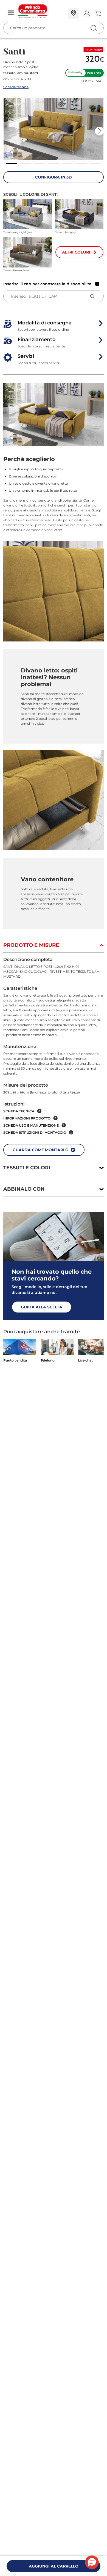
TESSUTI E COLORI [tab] (27, 1168)
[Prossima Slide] (99, 131)
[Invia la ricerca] (94, 28)
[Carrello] (98, 13)
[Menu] (11, 13)
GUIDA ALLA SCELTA (42, 1307)
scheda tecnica (19, 1111)
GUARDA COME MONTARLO (41, 1150)
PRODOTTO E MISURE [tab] (31, 945)
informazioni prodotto (27, 1118)
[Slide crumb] (12, 163)
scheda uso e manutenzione (31, 1125)
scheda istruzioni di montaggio (35, 1132)
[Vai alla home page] (41, 11)
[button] (54, 129)
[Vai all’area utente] (87, 13)
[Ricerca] (82, 14)
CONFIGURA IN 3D (54, 177)
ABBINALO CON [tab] (24, 1189)
